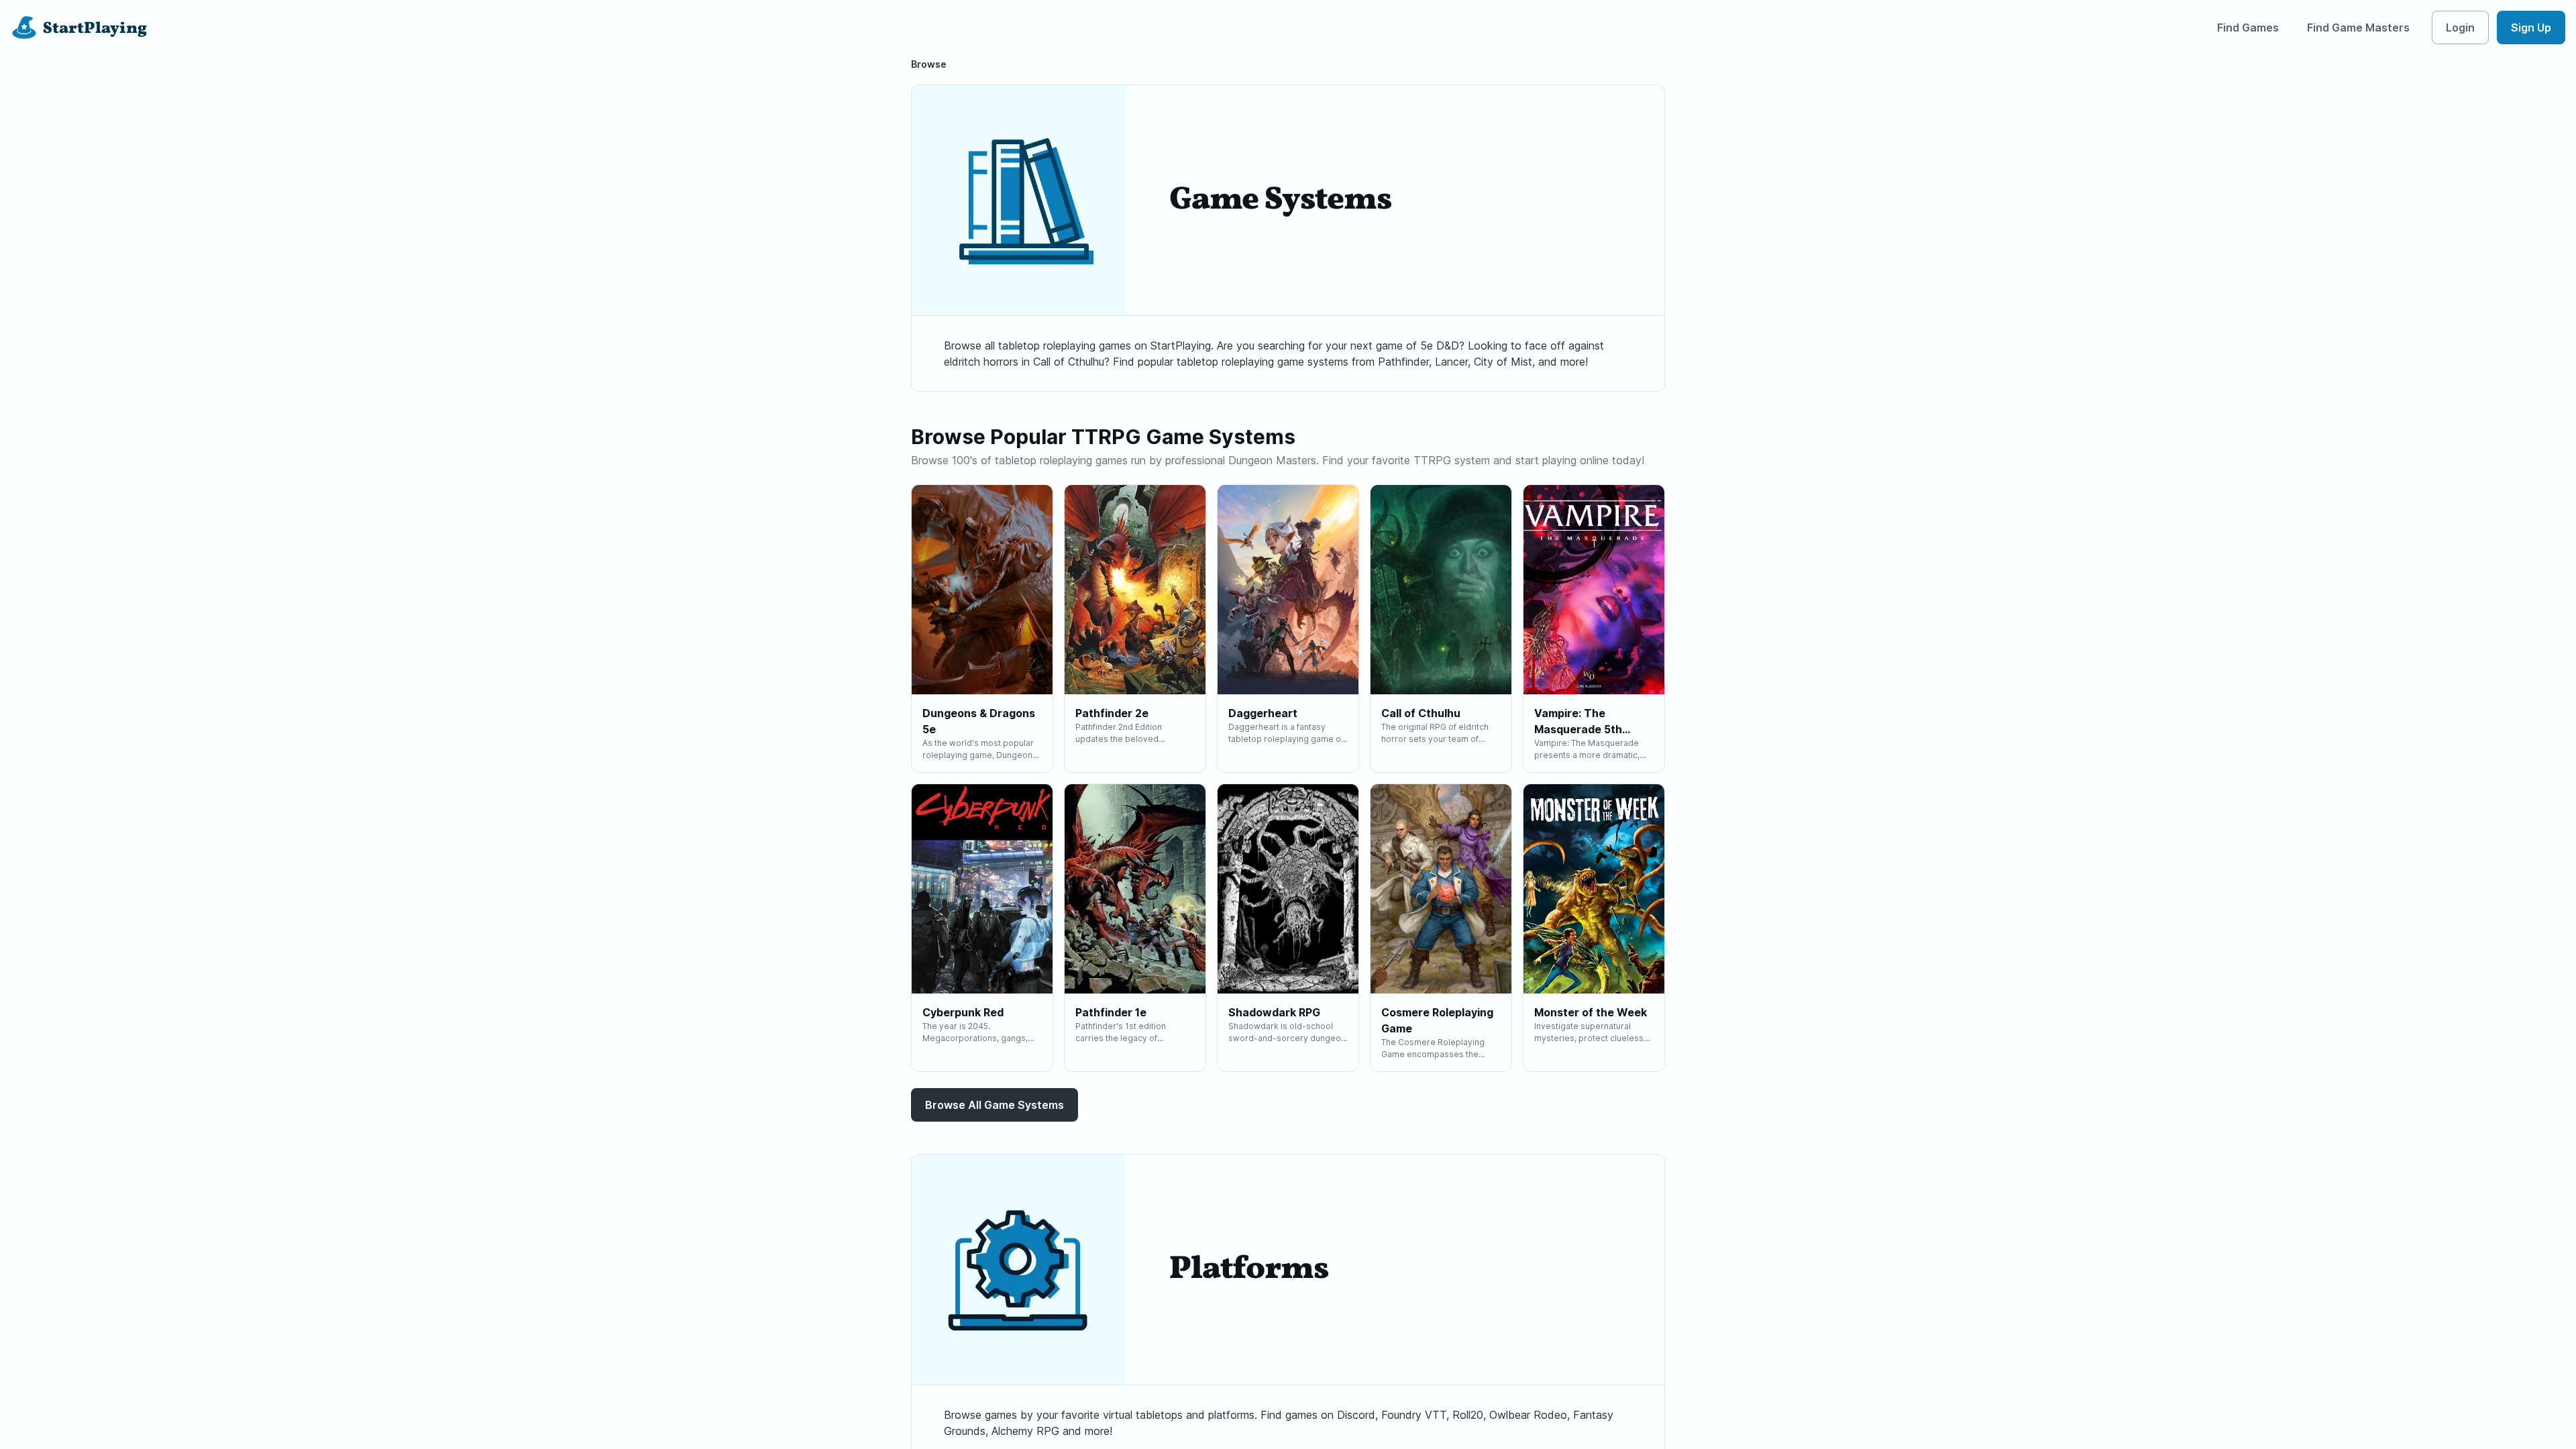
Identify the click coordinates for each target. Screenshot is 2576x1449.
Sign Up (2531, 28)
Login (2460, 28)
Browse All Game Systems (995, 1105)
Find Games (2248, 28)
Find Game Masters (2358, 28)
